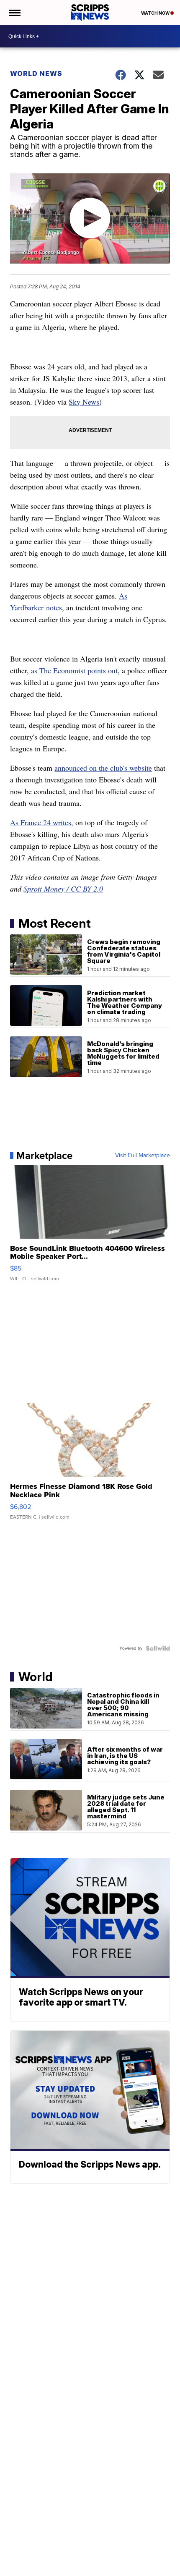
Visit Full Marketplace (143, 1156)
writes (61, 822)
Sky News (84, 402)
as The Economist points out (74, 670)
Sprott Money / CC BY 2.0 (63, 889)
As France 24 (30, 822)
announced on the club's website (103, 768)
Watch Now (156, 13)
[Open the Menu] (14, 13)
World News (36, 73)
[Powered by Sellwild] (158, 1648)
